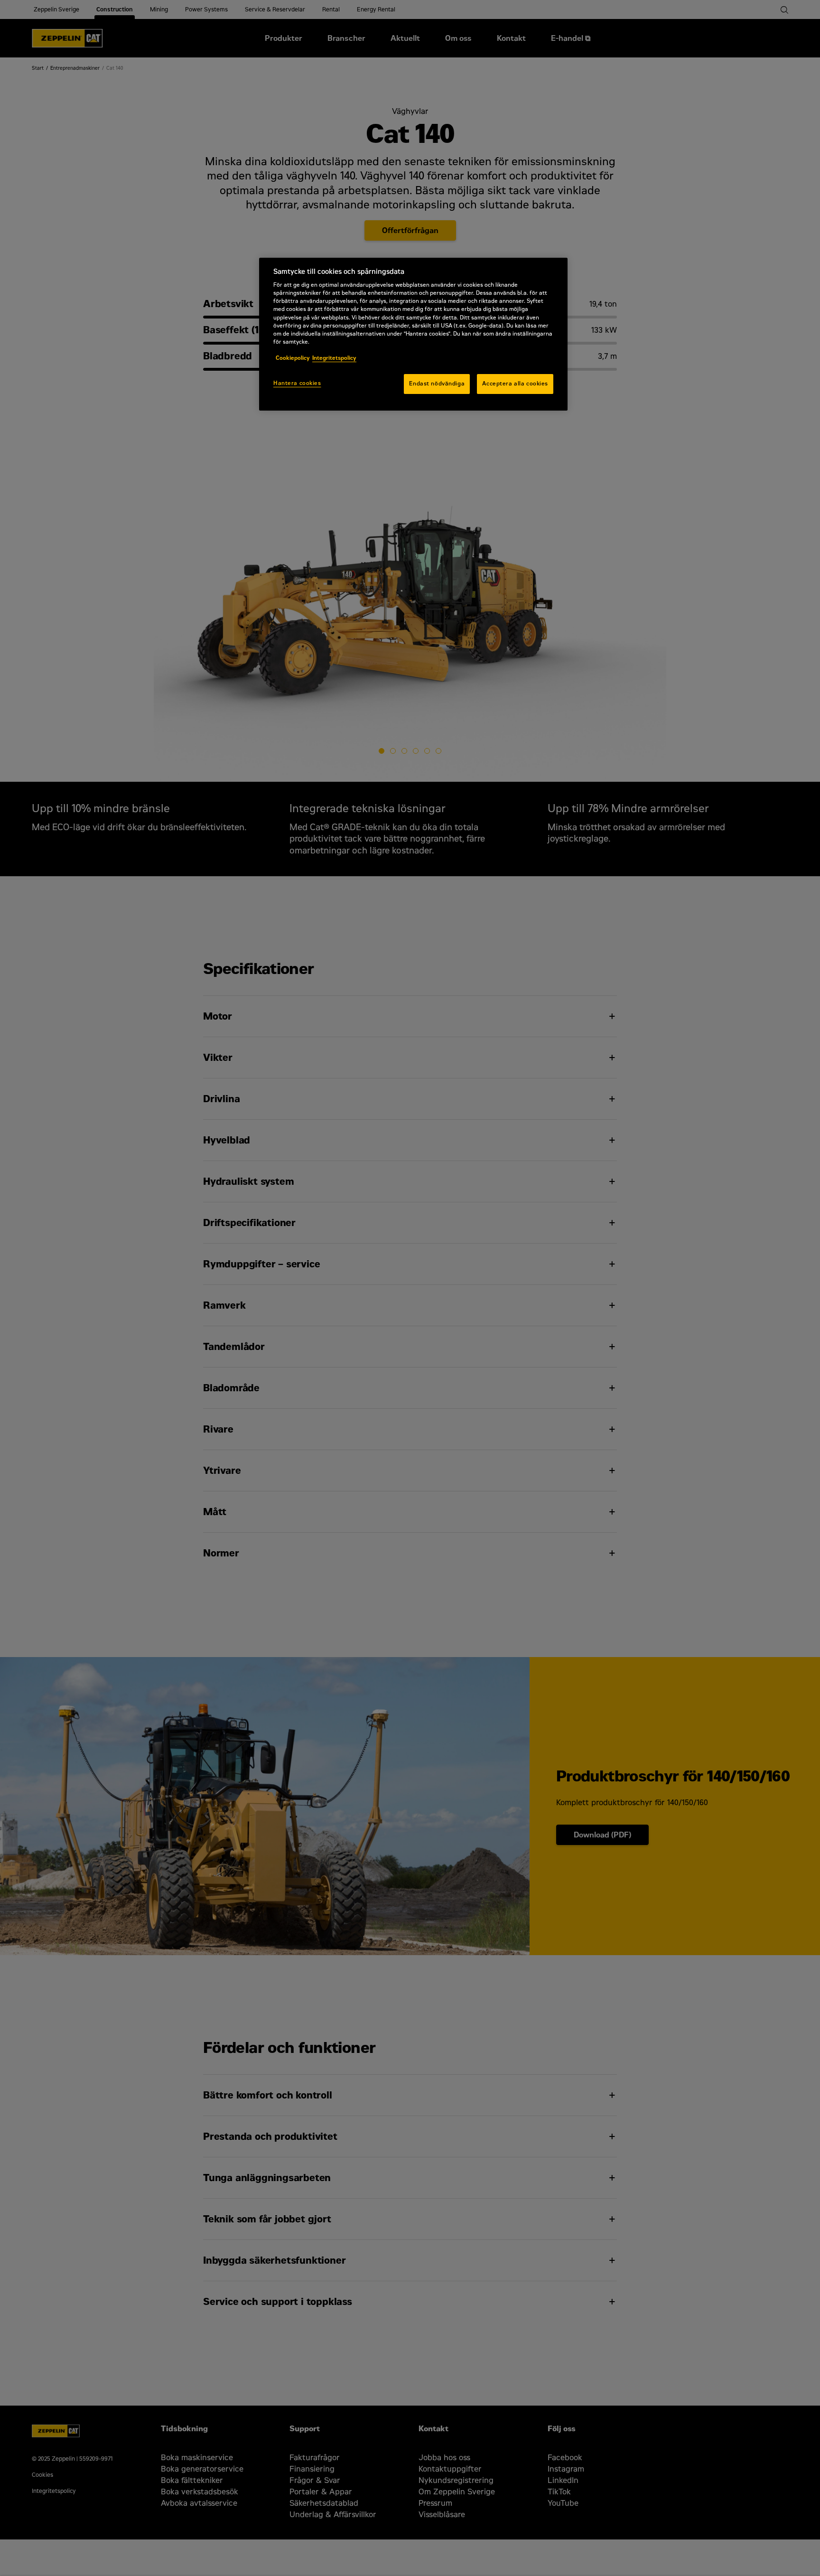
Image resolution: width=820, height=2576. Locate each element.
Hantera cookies (297, 383)
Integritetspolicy (334, 358)
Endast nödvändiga (437, 384)
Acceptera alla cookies (515, 384)
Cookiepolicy (293, 358)
